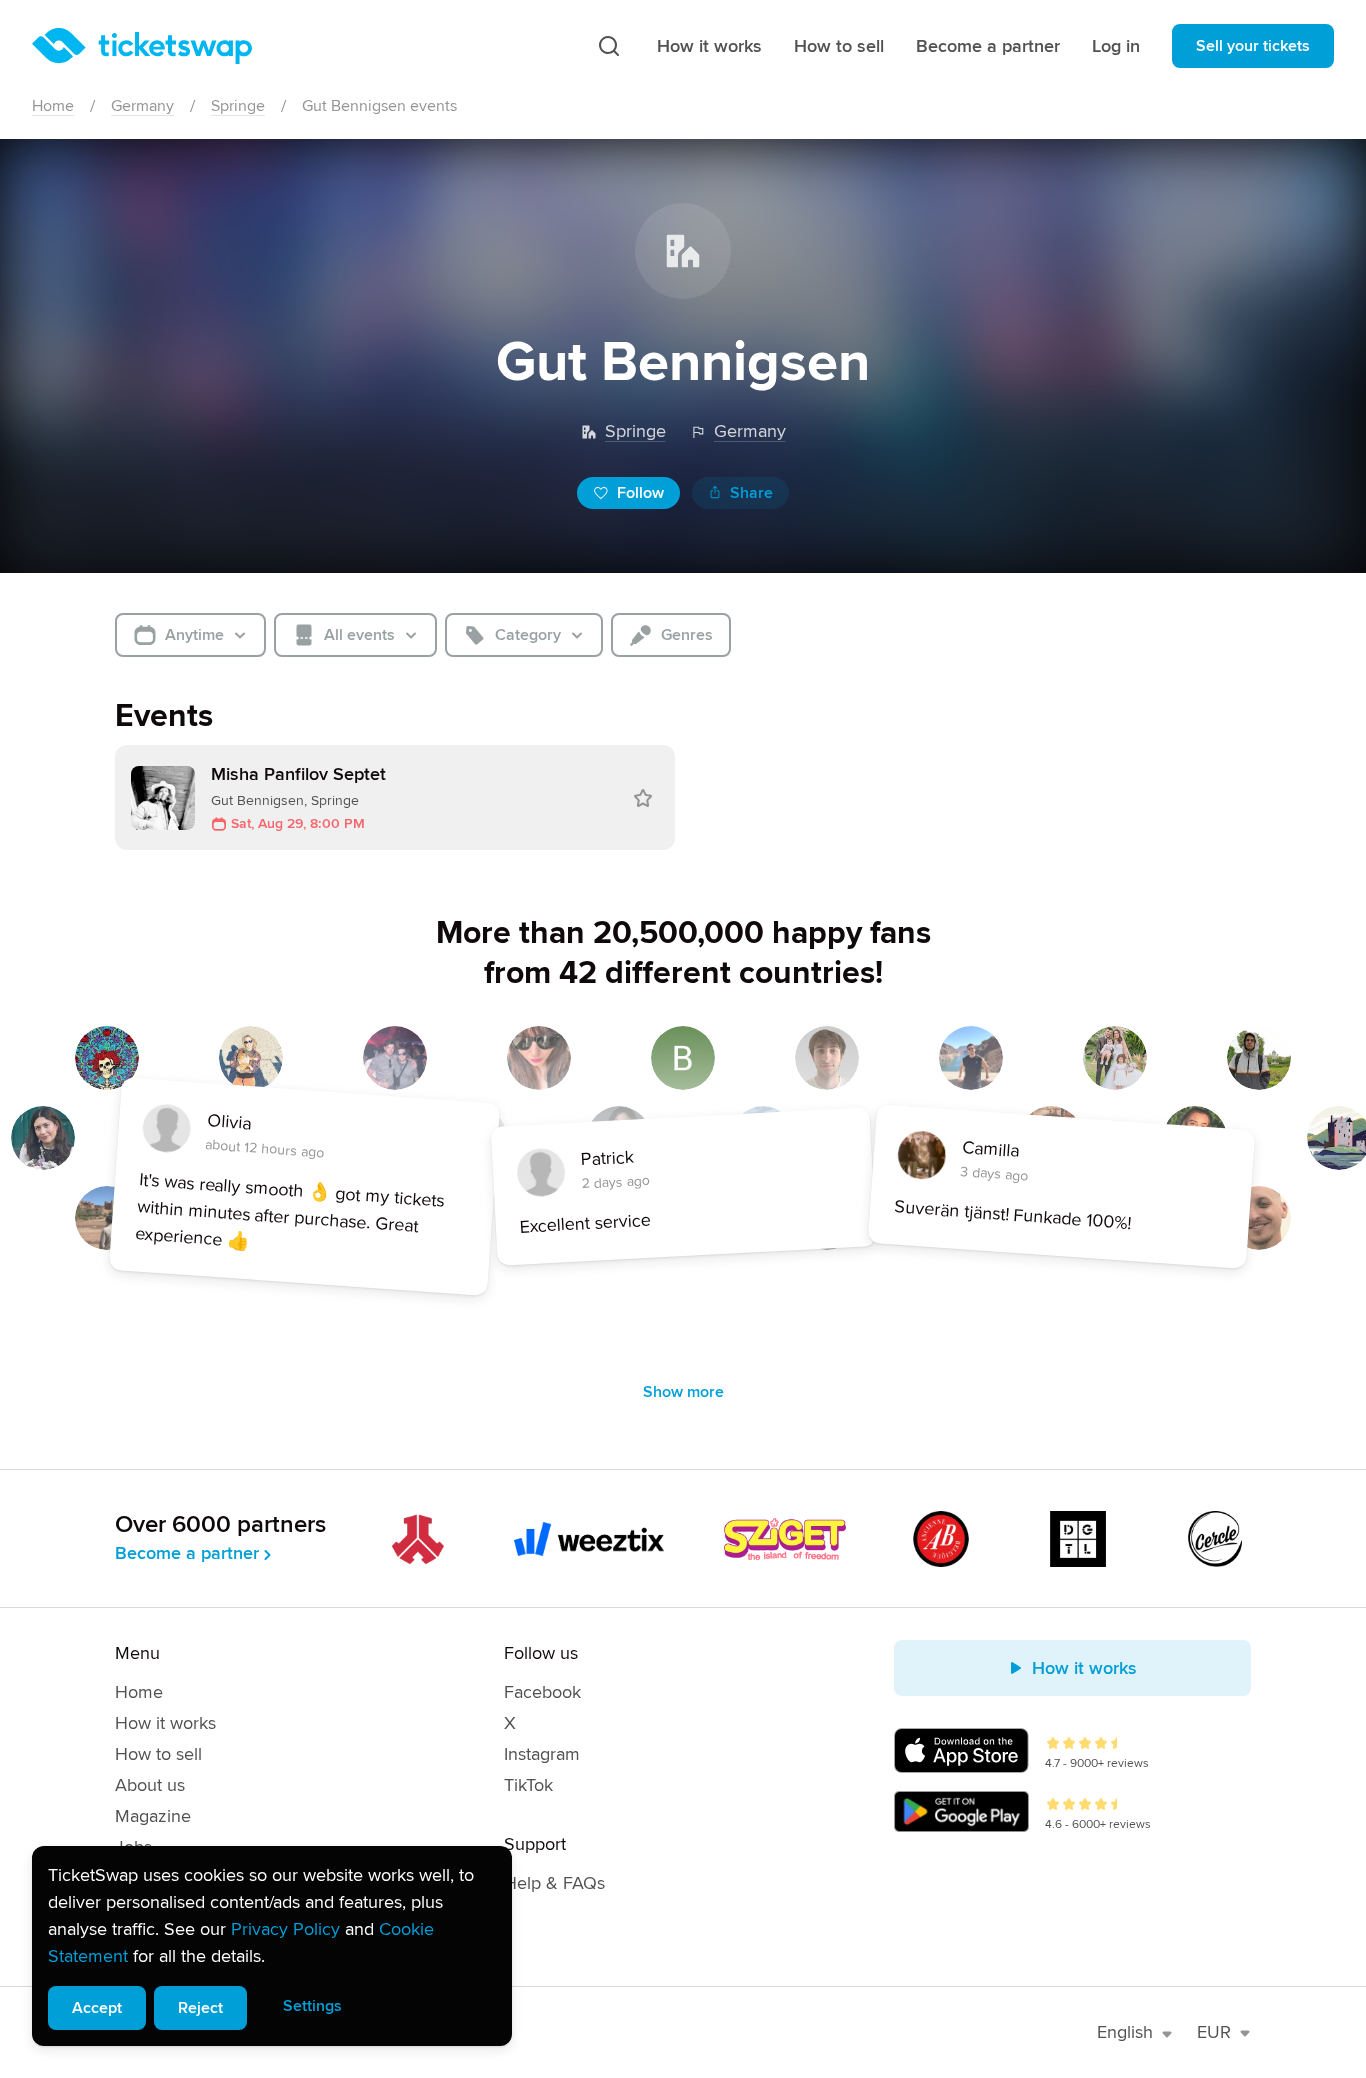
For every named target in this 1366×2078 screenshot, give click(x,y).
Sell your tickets (1253, 46)
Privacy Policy (285, 1929)
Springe (238, 106)
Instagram (542, 1754)
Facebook (542, 1692)
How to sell (839, 46)
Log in (1116, 46)
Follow (640, 493)
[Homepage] (142, 46)
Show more (683, 1392)
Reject (200, 2008)
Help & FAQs (554, 1883)
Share (751, 493)
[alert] (272, 1946)
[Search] (609, 46)
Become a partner (988, 46)
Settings (312, 2006)
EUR (1214, 2032)
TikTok (528, 1785)
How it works (709, 46)
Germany (142, 106)
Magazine (153, 1816)
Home (53, 106)
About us (150, 1785)
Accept (97, 2008)
